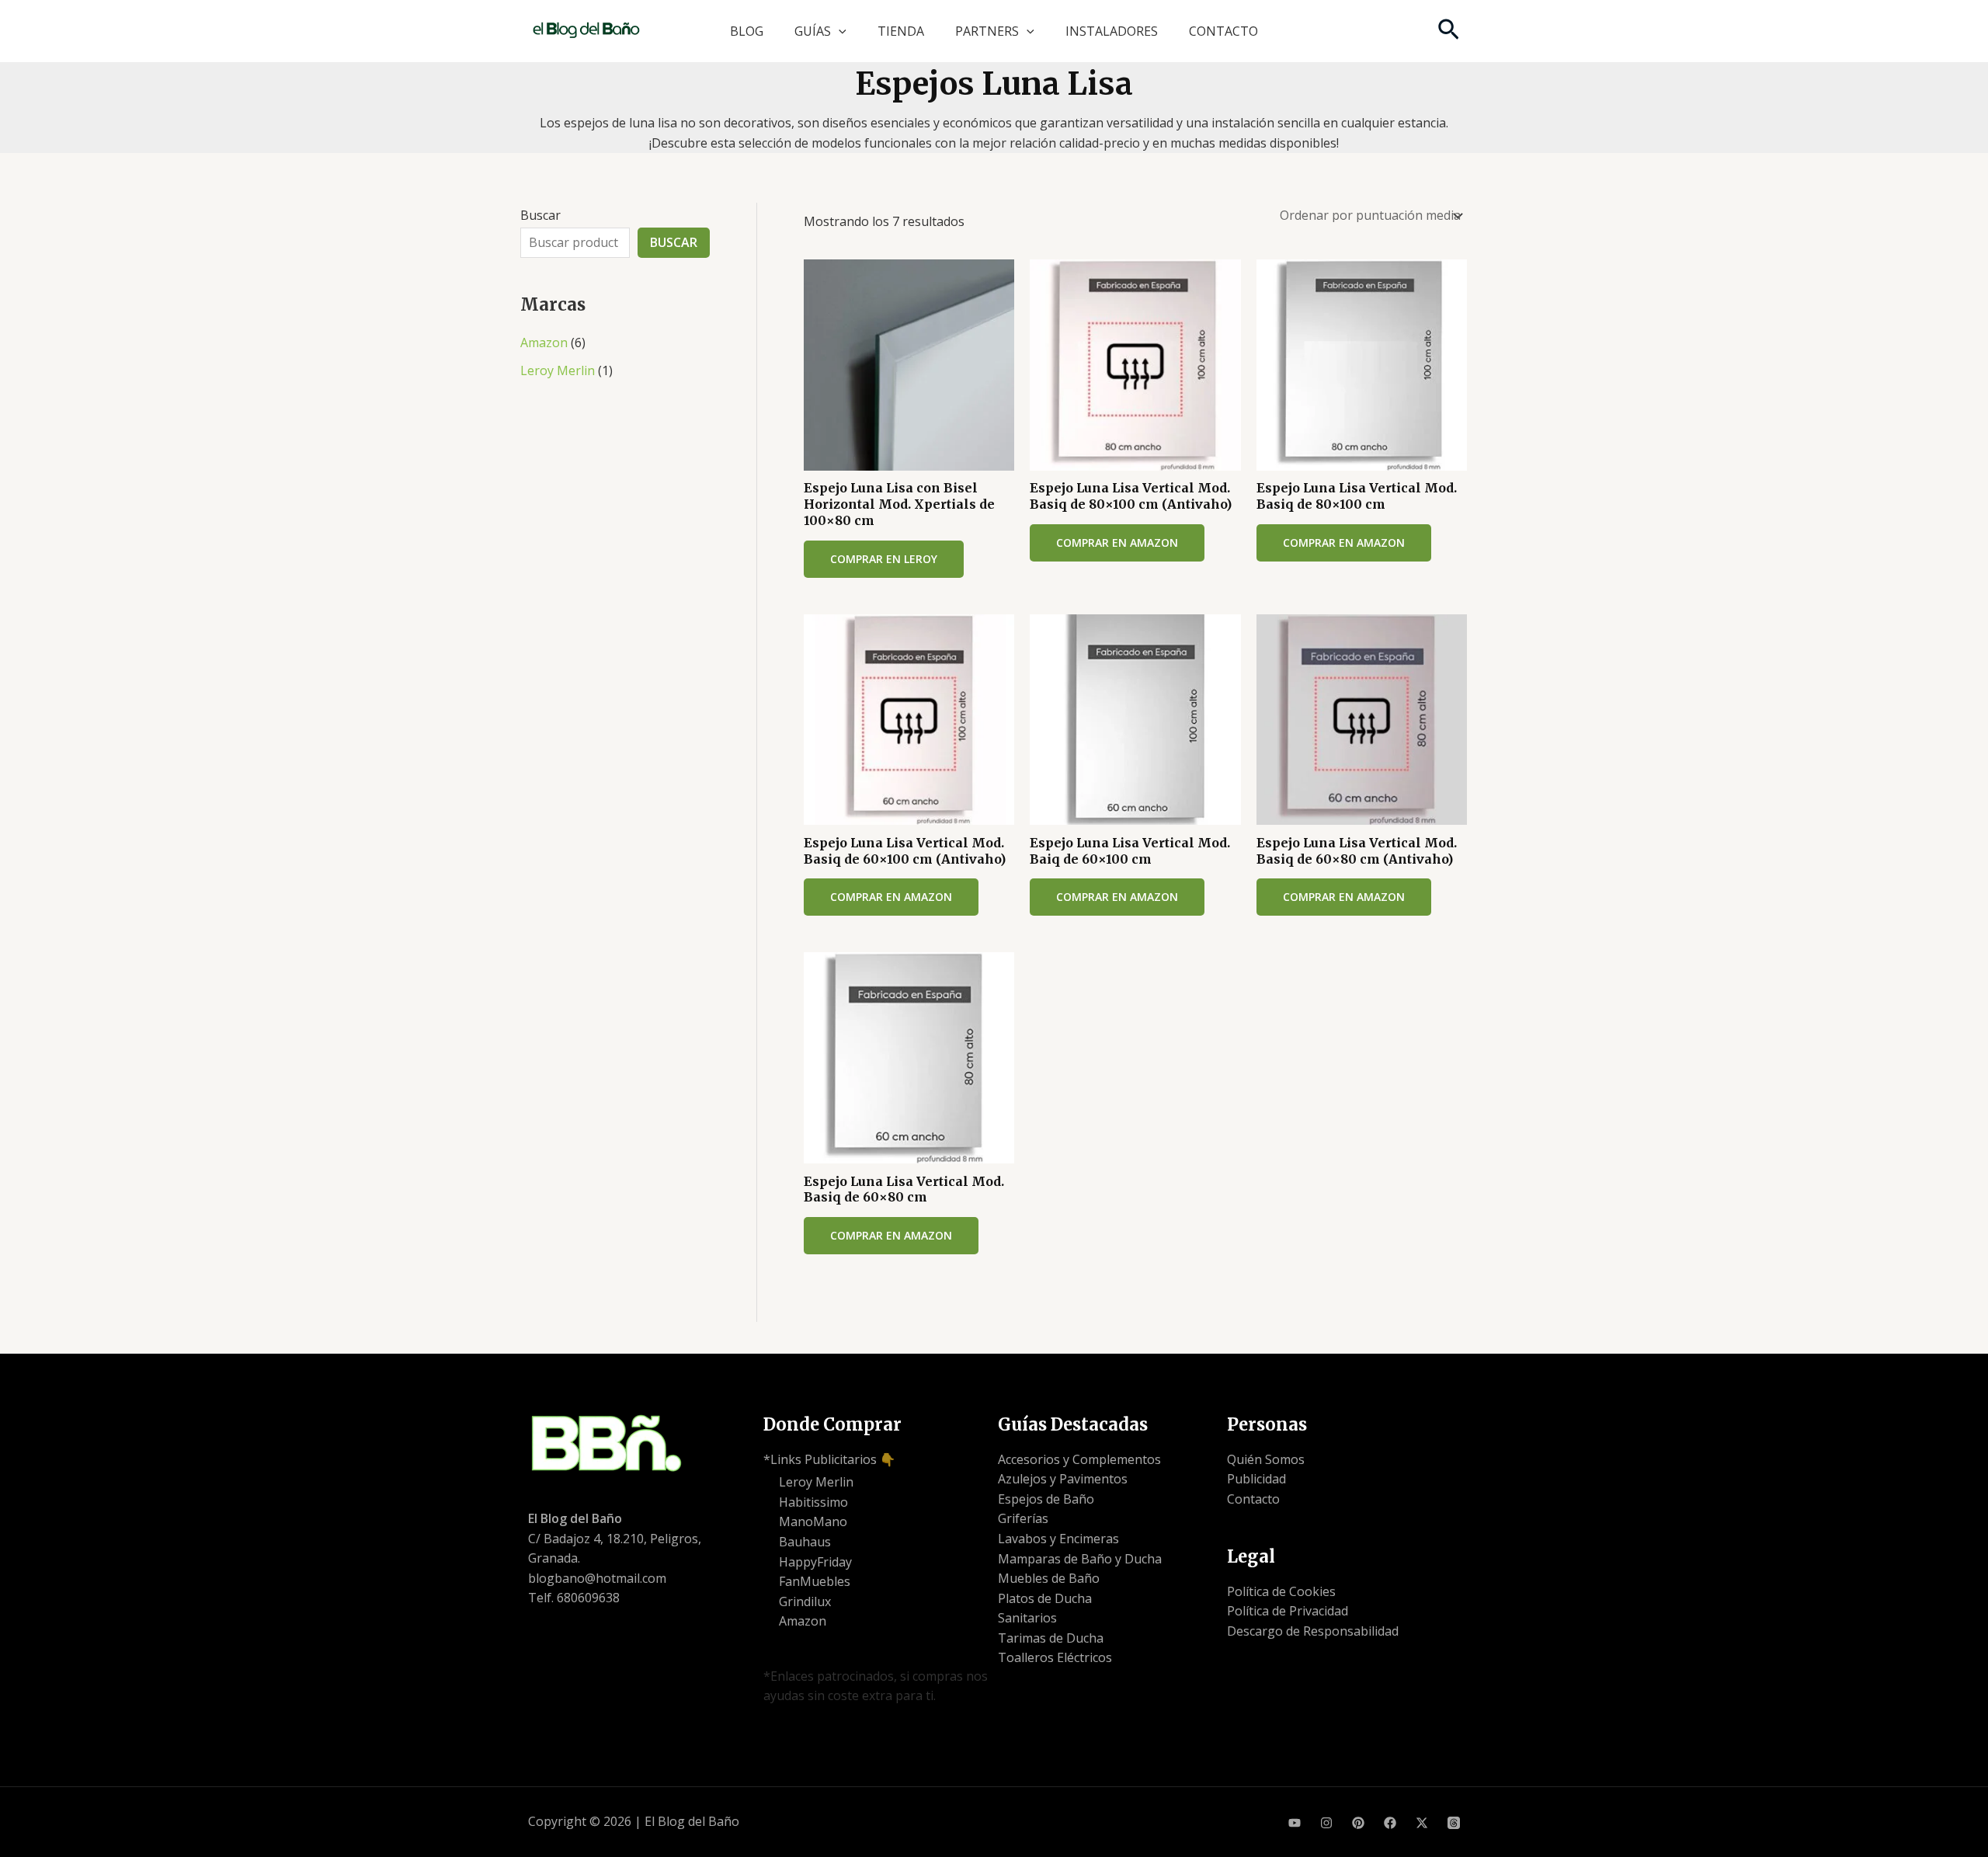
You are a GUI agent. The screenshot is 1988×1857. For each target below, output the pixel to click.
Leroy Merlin (558, 370)
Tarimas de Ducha (1051, 1638)
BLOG (747, 31)
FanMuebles (815, 1581)
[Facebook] (1390, 1823)
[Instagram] (1326, 1823)
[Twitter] (1422, 1823)
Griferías (1023, 1518)
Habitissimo (813, 1502)
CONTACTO (1223, 31)
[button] (839, 31)
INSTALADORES (1112, 31)
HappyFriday (815, 1562)
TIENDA (901, 31)
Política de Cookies (1281, 1591)
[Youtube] (1295, 1823)
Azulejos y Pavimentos (1063, 1479)
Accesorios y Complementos (1079, 1459)
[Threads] (1454, 1823)
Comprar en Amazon (1117, 542)
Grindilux (805, 1601)
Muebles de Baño (1049, 1578)
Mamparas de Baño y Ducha (1080, 1559)
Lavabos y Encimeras (1058, 1539)
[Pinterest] (1358, 1823)
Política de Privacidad (1288, 1611)
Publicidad (1256, 1479)
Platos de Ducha (1045, 1598)
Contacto (1253, 1499)
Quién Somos (1266, 1459)
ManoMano (813, 1521)
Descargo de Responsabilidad (1313, 1631)
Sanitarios (1027, 1618)
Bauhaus (805, 1542)
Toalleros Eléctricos (1055, 1657)
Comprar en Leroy (884, 559)
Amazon (544, 343)
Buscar (540, 215)
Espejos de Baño (1046, 1499)
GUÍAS (813, 31)
